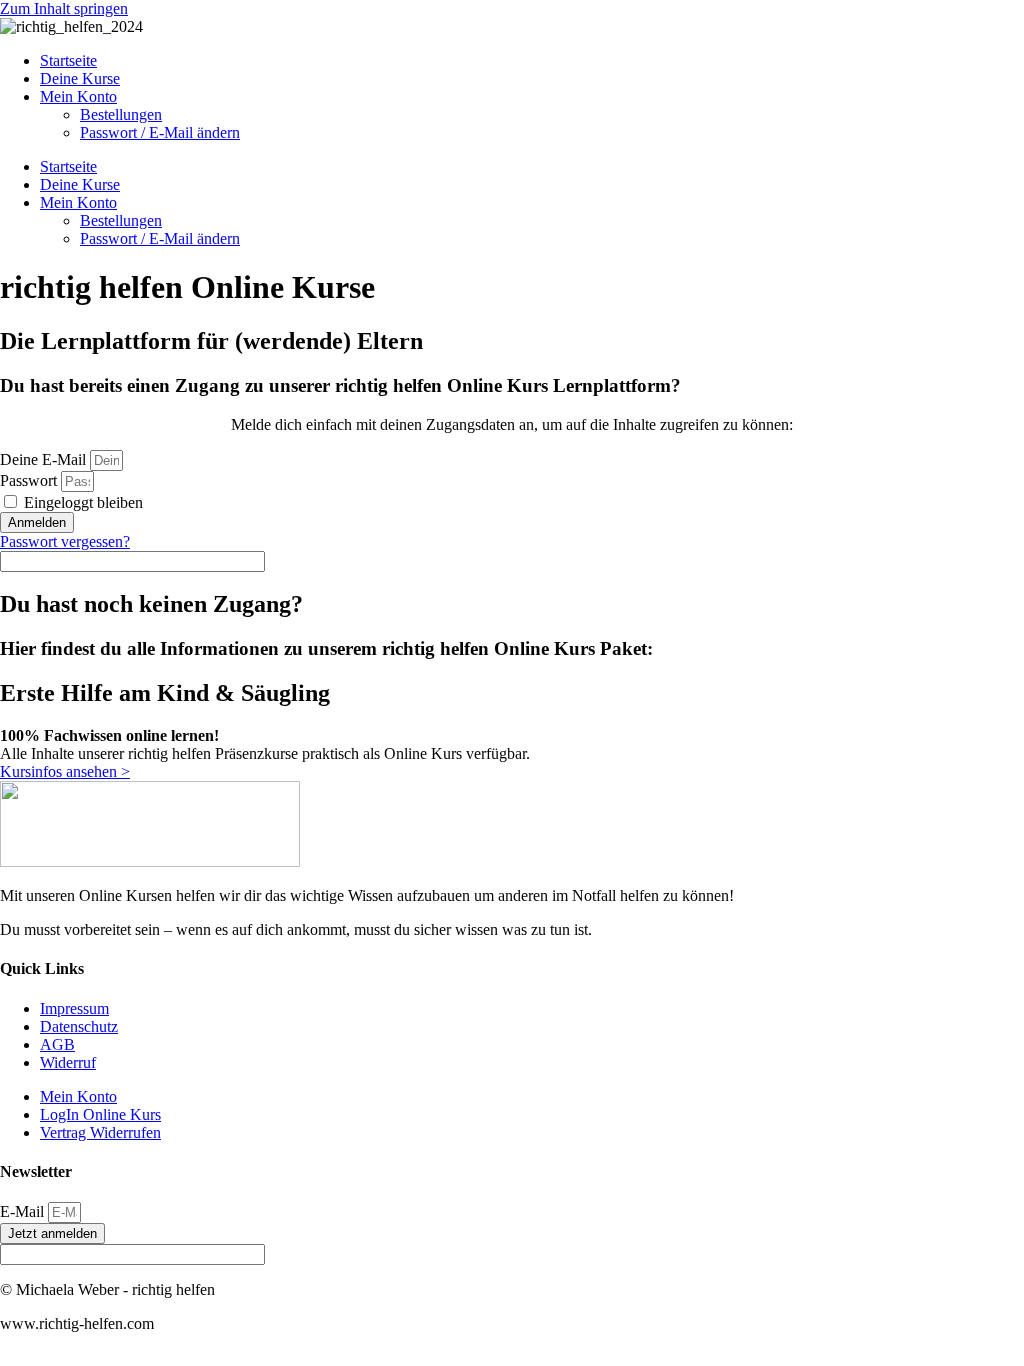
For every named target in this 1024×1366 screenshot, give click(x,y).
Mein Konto (78, 96)
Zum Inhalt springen (64, 8)
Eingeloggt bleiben (81, 502)
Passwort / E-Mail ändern (160, 132)
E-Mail (24, 1211)
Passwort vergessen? (65, 541)
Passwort (28, 480)
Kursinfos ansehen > (65, 771)
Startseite (68, 60)
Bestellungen (121, 114)
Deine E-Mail (43, 459)
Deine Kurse (80, 78)
